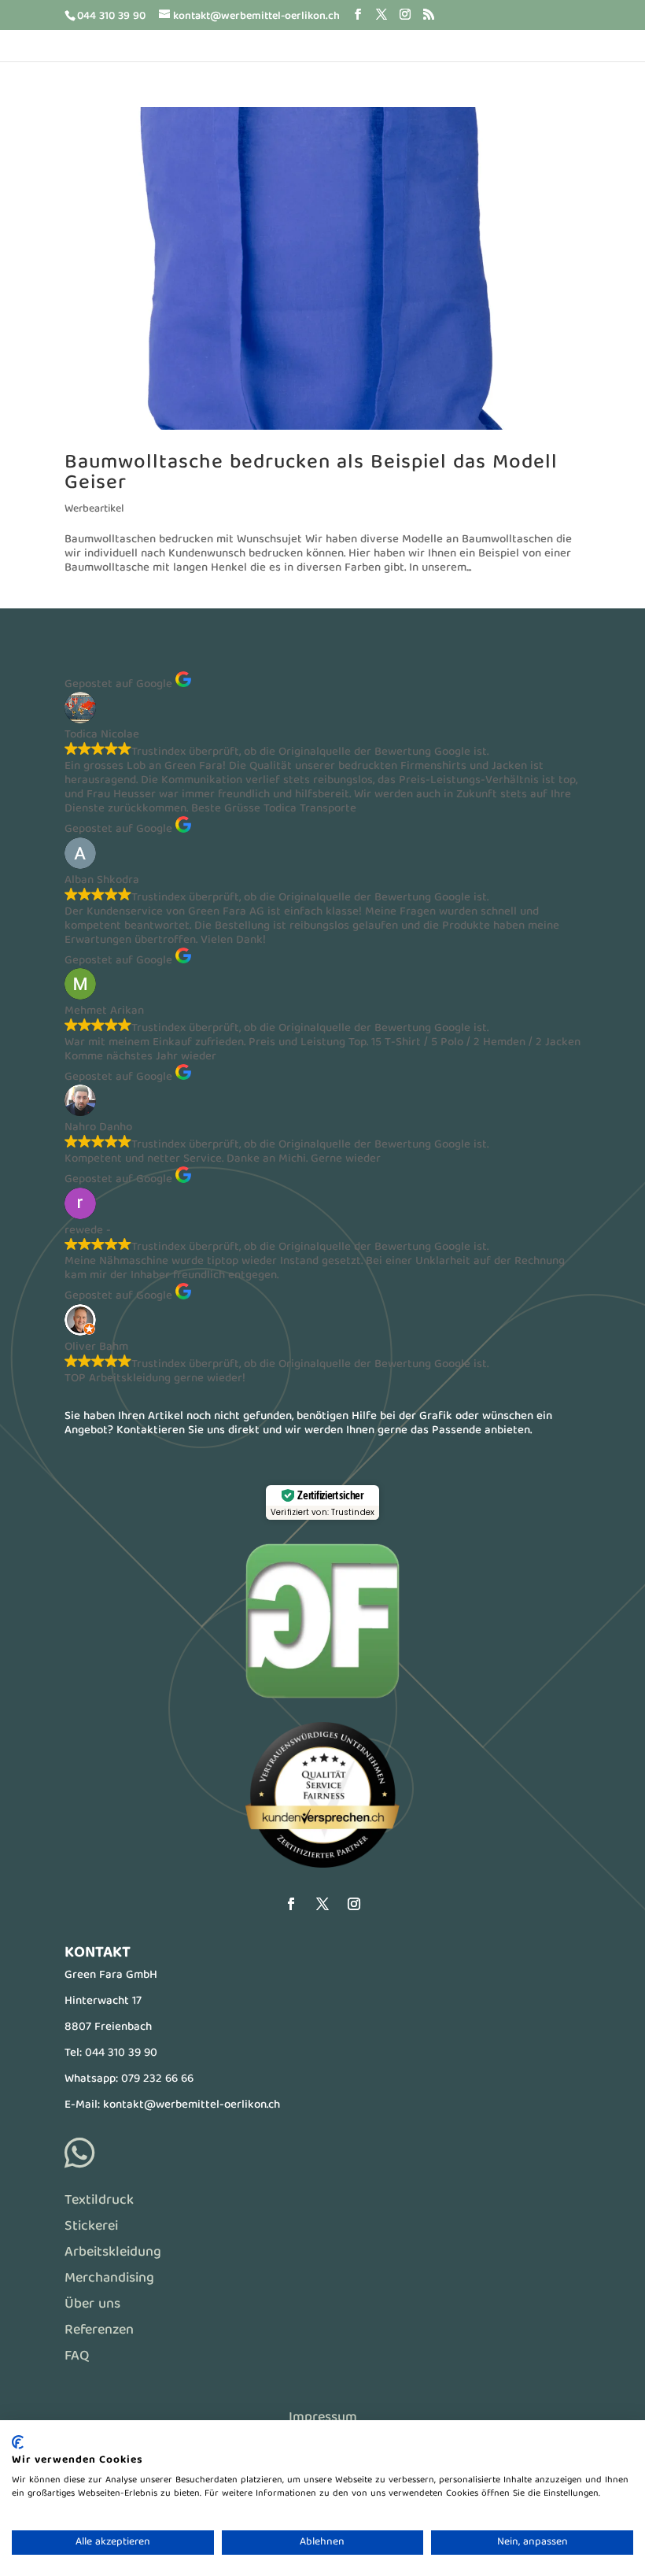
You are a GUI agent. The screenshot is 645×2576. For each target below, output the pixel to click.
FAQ (77, 2357)
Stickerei (91, 2227)
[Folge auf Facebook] (291, 1904)
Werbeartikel (94, 509)
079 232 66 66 (157, 2079)
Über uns (92, 2305)
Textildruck (99, 2201)
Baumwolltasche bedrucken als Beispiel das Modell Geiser (311, 473)
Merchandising (109, 2279)
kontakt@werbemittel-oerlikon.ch (192, 2105)
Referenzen (99, 2331)
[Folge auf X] (322, 1904)
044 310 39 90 (121, 2053)
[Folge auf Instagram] (354, 1904)
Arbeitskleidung (113, 2253)
